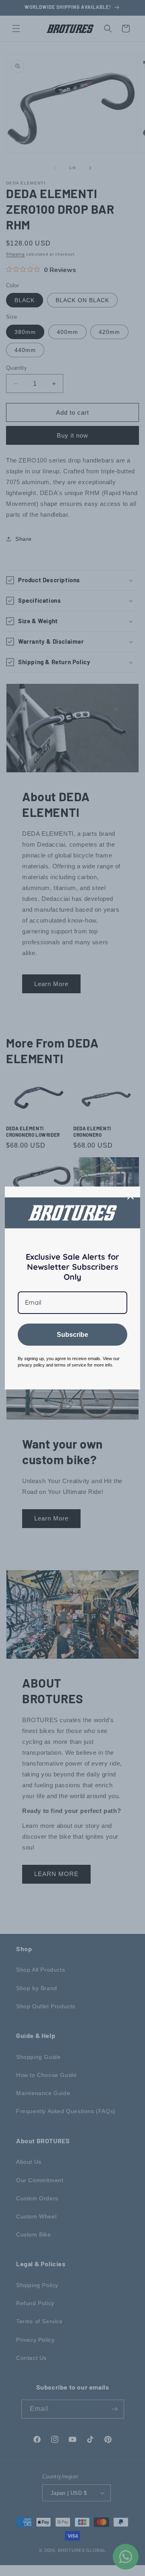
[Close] (130, 1196)
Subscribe (72, 1335)
